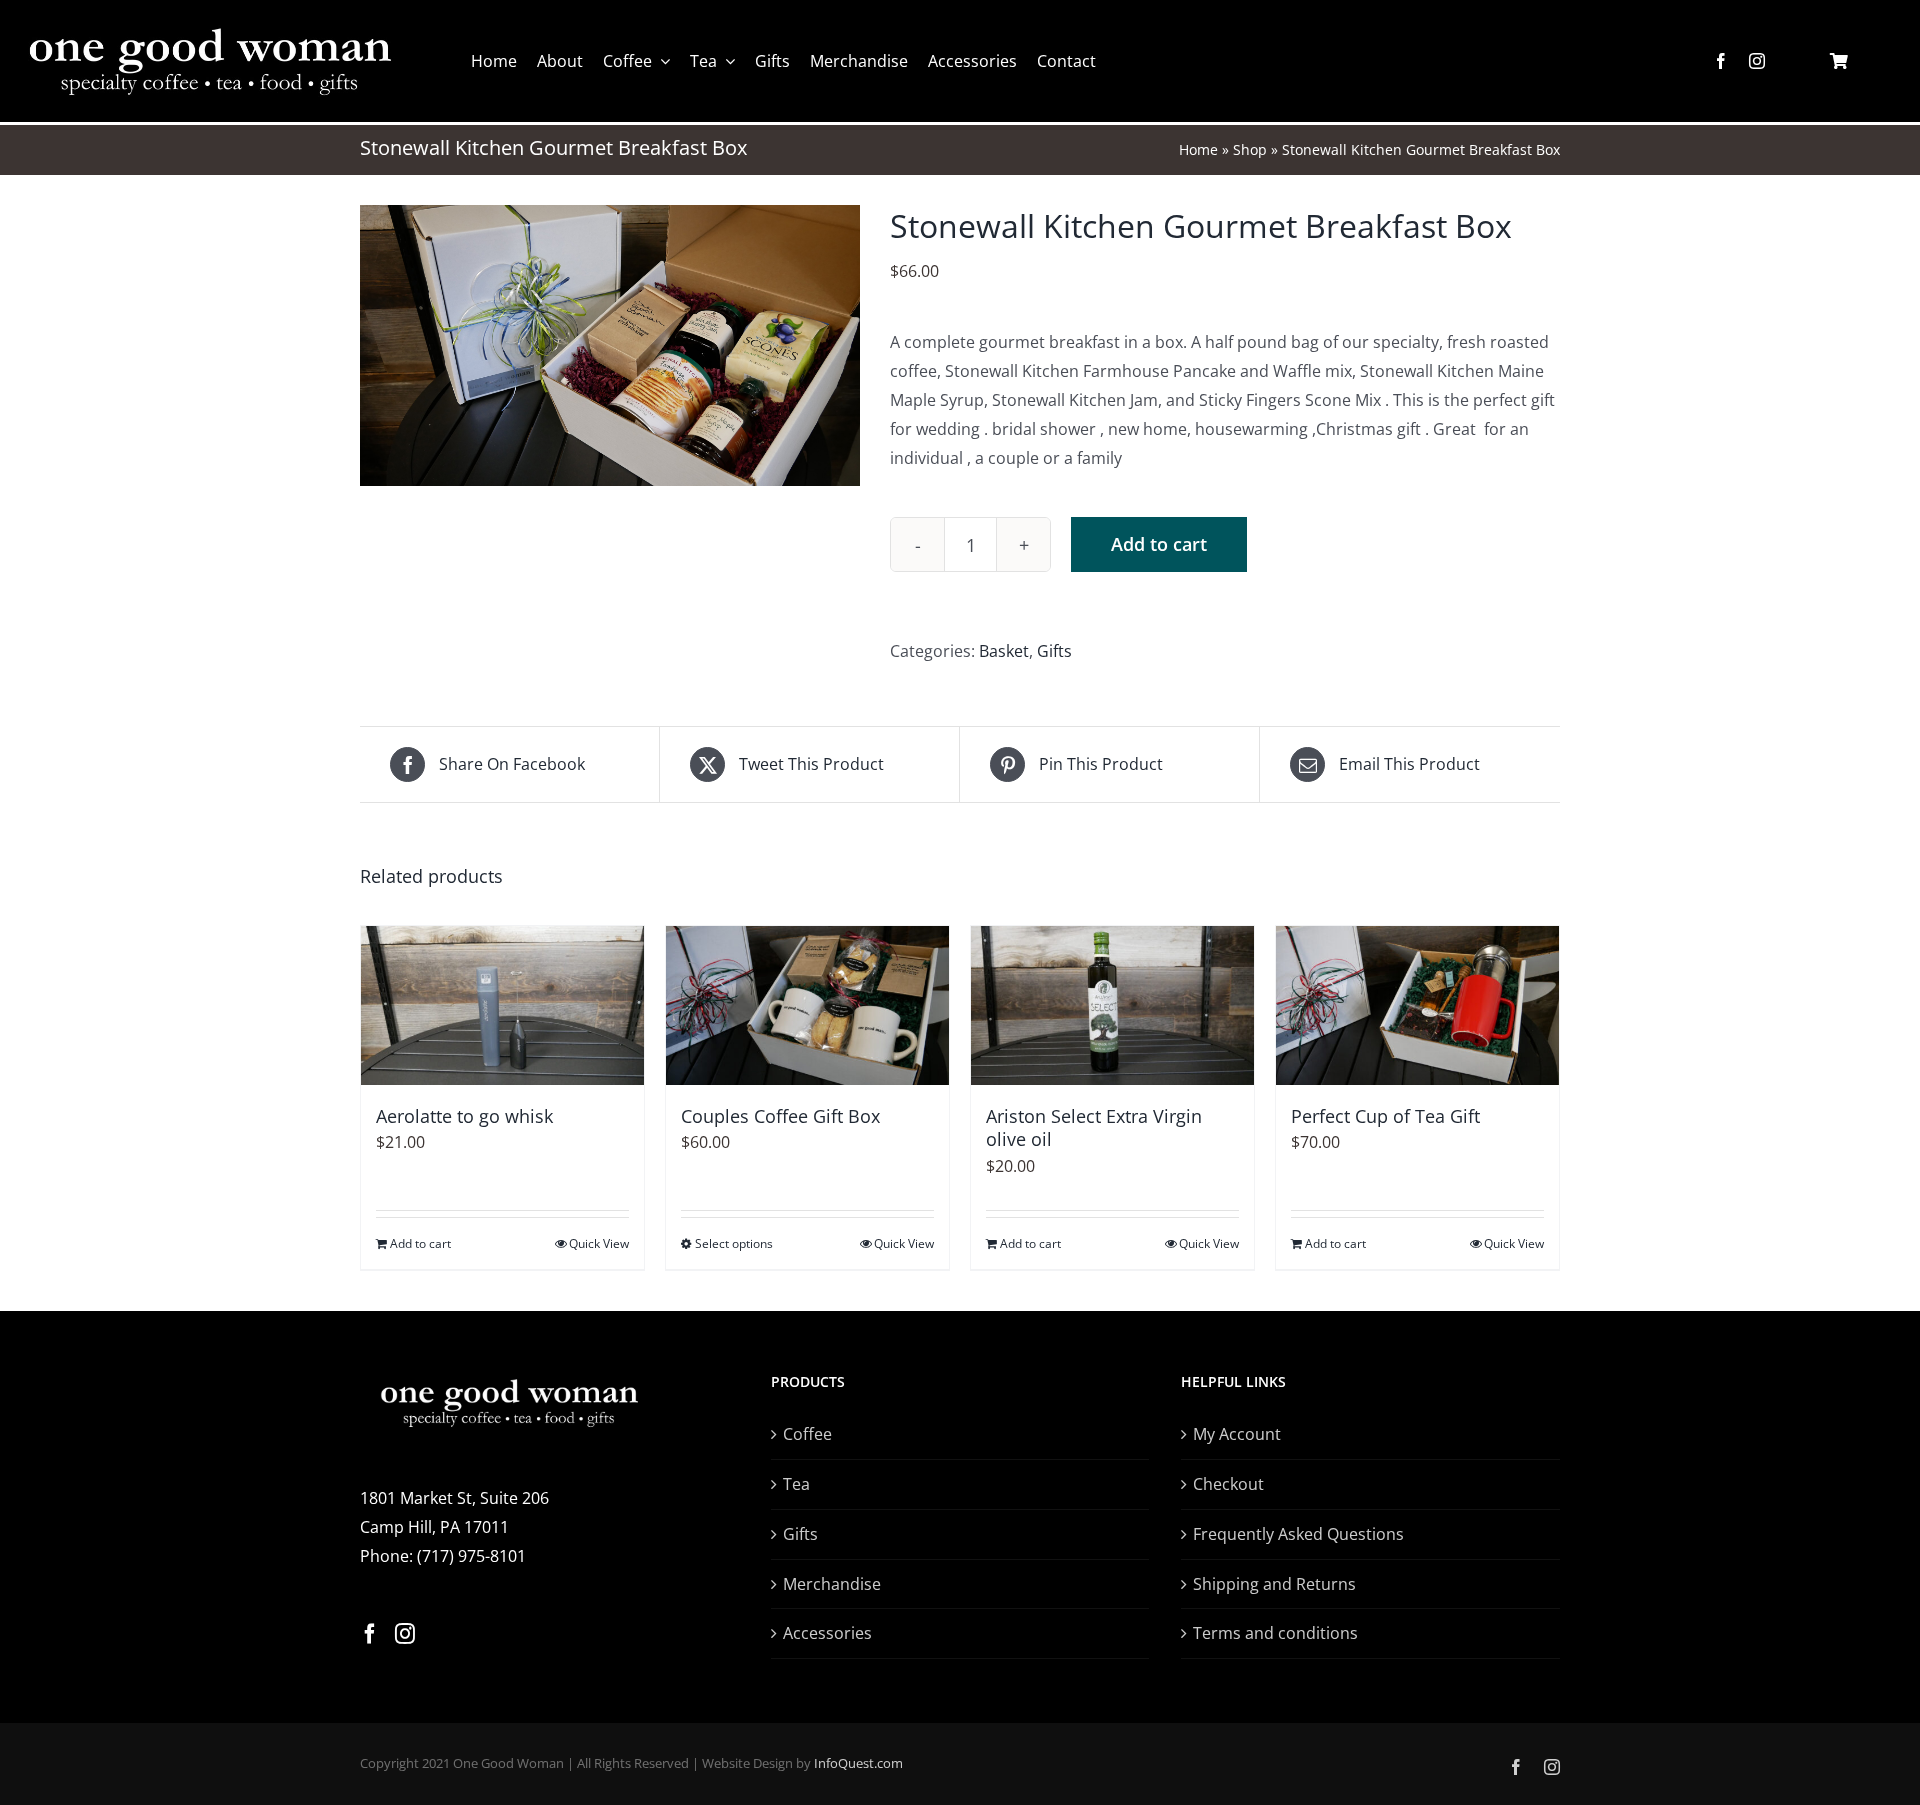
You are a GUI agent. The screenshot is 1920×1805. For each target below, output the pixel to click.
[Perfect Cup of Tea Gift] (1417, 1005)
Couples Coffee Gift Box (780, 1116)
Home (1198, 149)
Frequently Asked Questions (1298, 1534)
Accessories (827, 1633)
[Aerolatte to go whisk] (502, 1005)
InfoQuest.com (858, 1763)
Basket (1004, 651)
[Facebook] (370, 1634)
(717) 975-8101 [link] (471, 1556)
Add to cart (1159, 544)
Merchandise (832, 1584)
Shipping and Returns (1274, 1584)
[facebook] (1721, 61)
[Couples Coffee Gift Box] (807, 1005)
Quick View (599, 1243)
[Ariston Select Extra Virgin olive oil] (1112, 1005)
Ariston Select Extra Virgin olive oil (1094, 1127)
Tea (796, 1484)
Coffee (807, 1434)
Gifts (1054, 651)
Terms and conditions (1275, 1633)
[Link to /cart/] (1839, 61)
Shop (1250, 149)
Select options (734, 1243)
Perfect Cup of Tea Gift (1385, 1116)
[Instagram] (405, 1634)
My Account (1237, 1434)
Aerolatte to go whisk (464, 1116)
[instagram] (1757, 61)
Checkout (1228, 1484)
